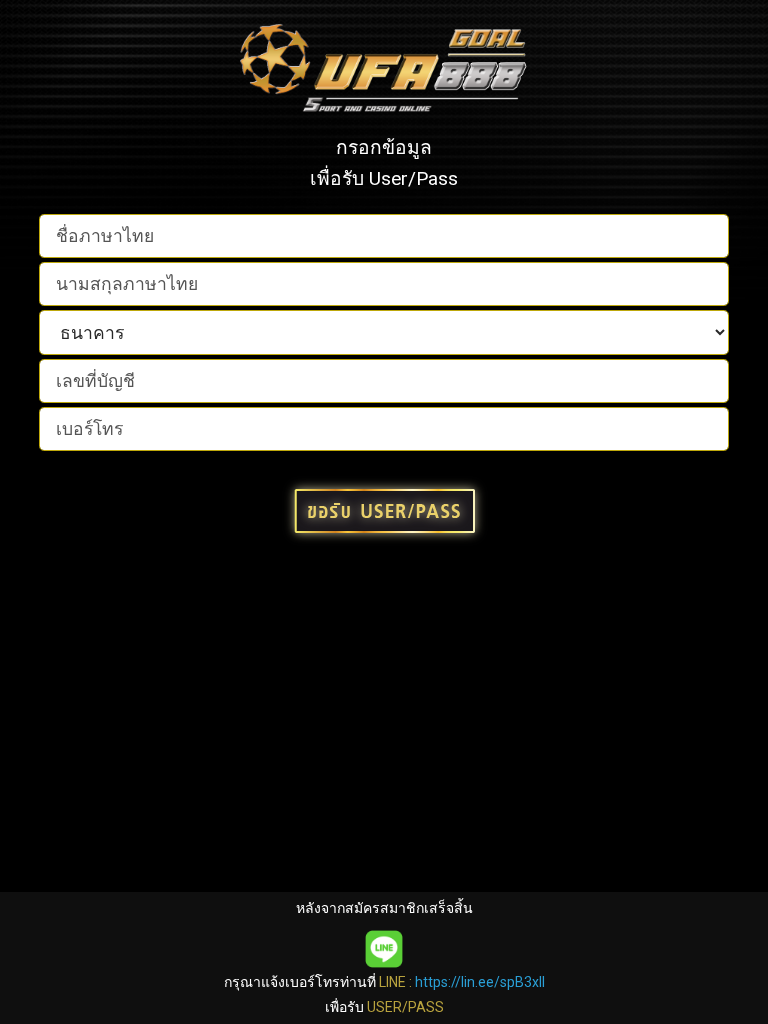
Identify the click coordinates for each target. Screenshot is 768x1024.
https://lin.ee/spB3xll (480, 982)
